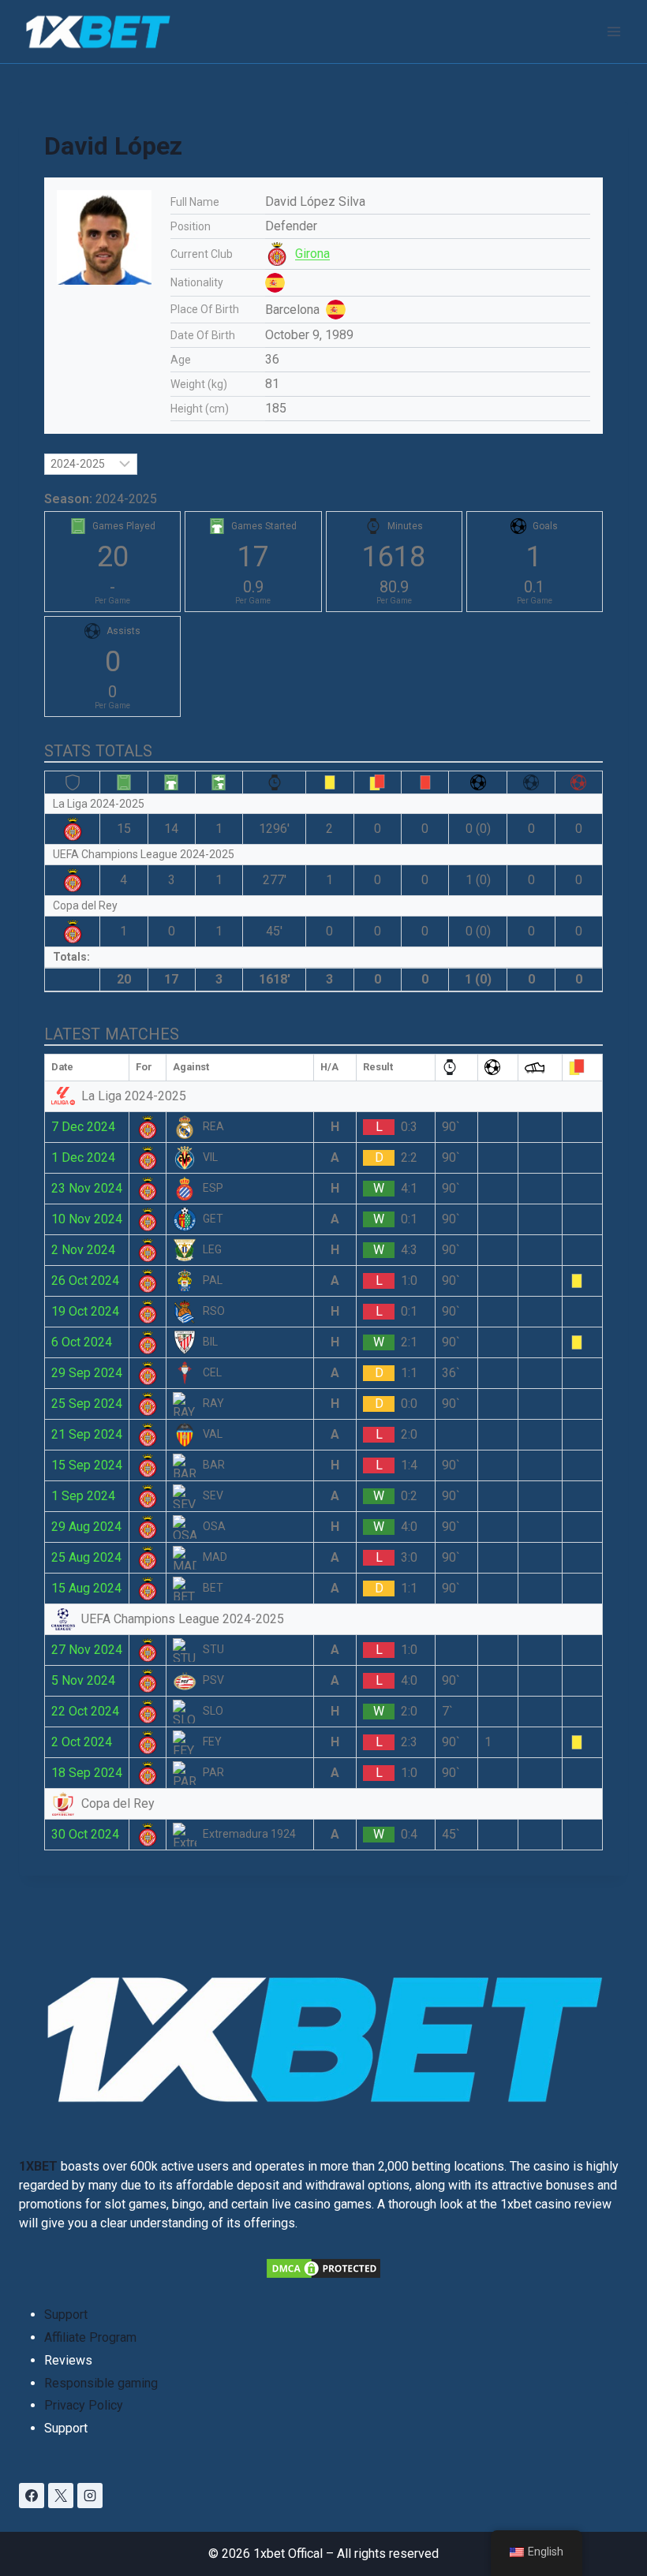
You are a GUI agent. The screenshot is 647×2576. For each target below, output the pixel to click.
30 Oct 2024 (85, 1834)
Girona (312, 254)
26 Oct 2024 (85, 1281)
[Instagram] (90, 2496)
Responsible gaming (101, 2383)
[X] (61, 2496)
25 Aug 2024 (86, 1557)
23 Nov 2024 (87, 1188)
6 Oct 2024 (82, 1342)
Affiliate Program (90, 2337)
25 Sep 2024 (87, 1404)
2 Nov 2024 (83, 1250)
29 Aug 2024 (86, 1527)
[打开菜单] (613, 31)
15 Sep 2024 (87, 1465)
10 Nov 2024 (87, 1219)
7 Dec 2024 (83, 1127)
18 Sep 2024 (87, 1773)
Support (66, 2315)
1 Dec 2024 (83, 1157)
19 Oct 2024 (85, 1311)
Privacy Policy (84, 2405)
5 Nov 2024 (83, 1680)
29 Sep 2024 (87, 1373)
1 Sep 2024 (83, 1496)
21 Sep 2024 (87, 1434)
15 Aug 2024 (86, 1588)
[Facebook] (32, 2496)
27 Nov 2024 (87, 1650)
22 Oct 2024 (85, 1711)
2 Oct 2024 (82, 1742)
